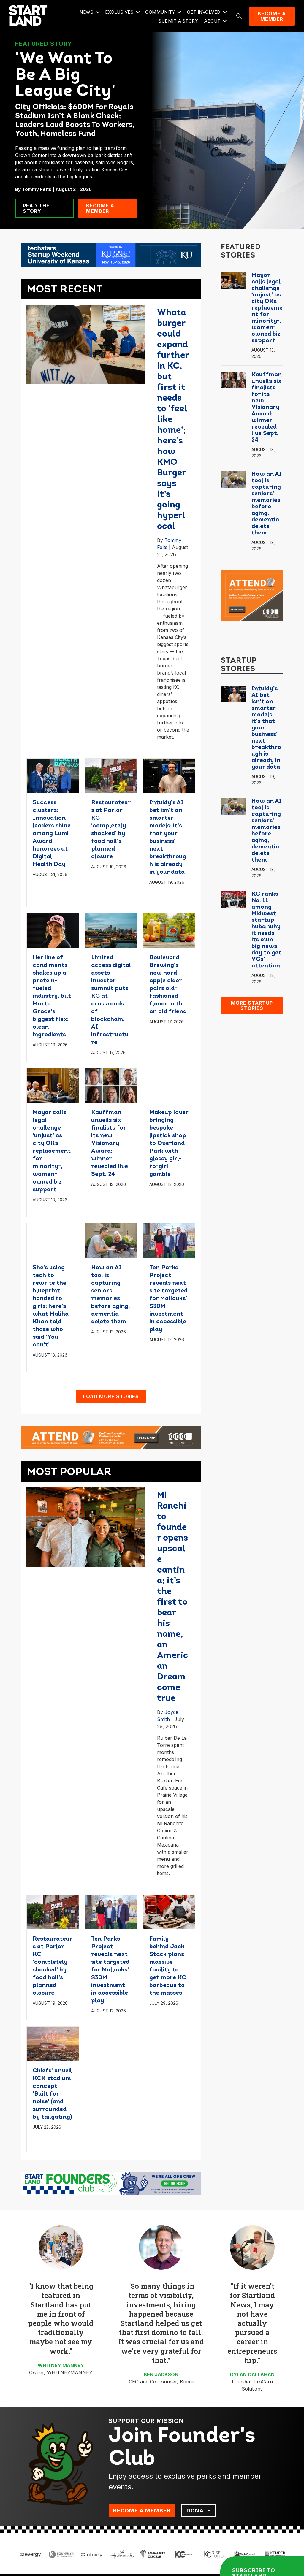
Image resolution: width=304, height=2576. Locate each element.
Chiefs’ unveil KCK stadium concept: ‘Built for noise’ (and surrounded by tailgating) (52, 2094)
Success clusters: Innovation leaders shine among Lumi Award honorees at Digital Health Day (52, 834)
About (212, 21)
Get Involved (204, 12)
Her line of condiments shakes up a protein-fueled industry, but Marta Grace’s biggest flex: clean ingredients (52, 996)
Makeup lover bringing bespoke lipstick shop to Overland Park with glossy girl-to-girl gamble (169, 1143)
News (86, 12)
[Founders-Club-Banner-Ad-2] (111, 2183)
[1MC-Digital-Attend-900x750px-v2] (252, 595)
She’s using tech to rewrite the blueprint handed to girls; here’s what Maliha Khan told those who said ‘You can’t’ (51, 1306)
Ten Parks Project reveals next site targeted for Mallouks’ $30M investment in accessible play (168, 1299)
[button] (98, 12)
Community (160, 12)
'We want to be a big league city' (65, 76)
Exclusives (119, 12)
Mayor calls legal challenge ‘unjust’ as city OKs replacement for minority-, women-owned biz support (52, 1151)
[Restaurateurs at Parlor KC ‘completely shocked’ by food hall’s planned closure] (111, 775)
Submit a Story (178, 21)
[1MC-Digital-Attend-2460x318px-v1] (111, 1437)
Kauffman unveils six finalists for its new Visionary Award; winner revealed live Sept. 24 (110, 1143)
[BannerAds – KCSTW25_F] (111, 255)
